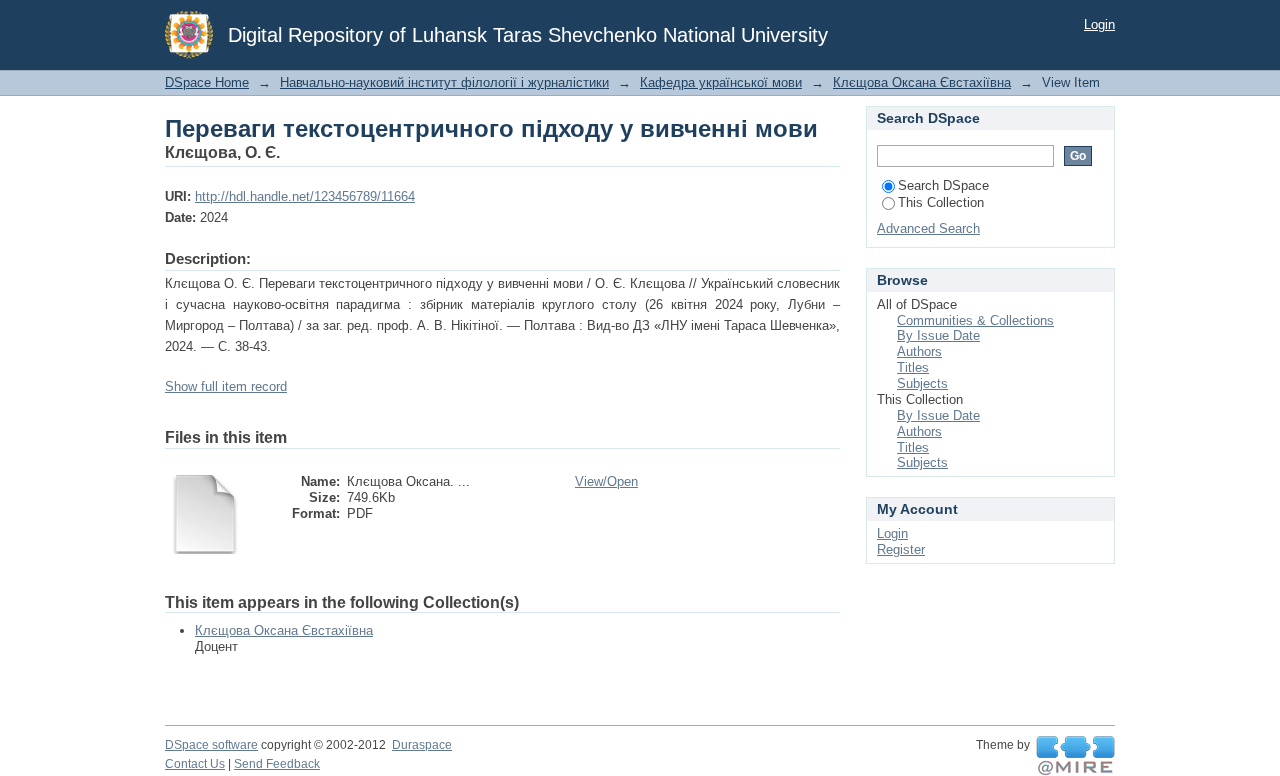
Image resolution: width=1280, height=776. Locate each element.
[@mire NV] (1075, 756)
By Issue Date (938, 335)
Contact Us (195, 764)
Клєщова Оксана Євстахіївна (922, 82)
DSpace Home (207, 82)
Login (1099, 24)
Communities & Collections (975, 320)
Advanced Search (928, 228)
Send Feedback (277, 764)
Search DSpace (943, 185)
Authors (919, 351)
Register (901, 549)
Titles (913, 367)
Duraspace (422, 745)
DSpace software (211, 745)
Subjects (922, 383)
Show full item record (226, 386)
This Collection (941, 202)
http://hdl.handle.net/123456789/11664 (305, 196)
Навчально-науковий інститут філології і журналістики (444, 82)
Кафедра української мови (721, 82)
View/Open (606, 481)
